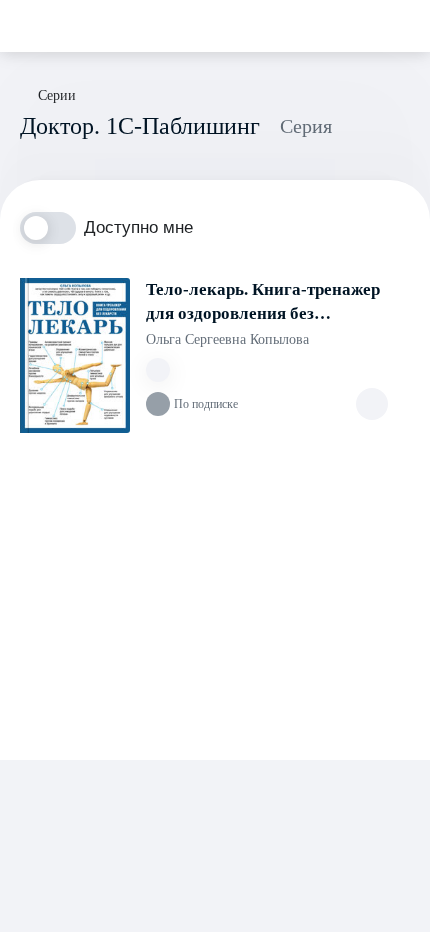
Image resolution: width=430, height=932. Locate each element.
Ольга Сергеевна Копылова (227, 339)
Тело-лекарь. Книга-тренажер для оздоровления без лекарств (263, 303)
